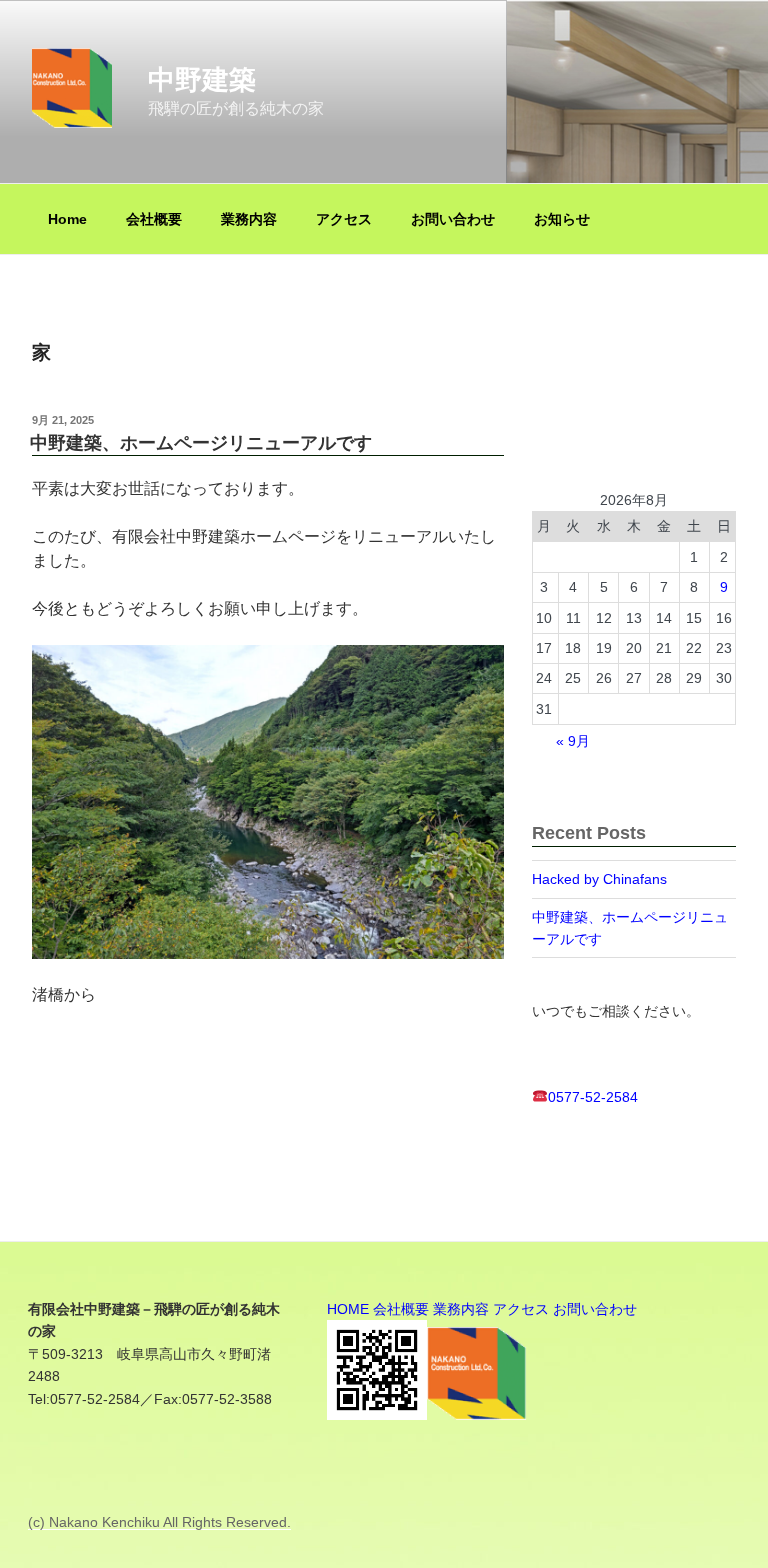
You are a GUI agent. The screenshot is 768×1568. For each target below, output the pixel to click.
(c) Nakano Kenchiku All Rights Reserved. (159, 1522)
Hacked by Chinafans (599, 879)
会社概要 (154, 219)
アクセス (344, 219)
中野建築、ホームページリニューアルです (201, 443)
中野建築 (202, 79)
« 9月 (573, 741)
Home (67, 219)
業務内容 (249, 219)
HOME (348, 1309)
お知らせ (562, 219)
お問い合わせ (453, 219)
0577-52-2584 (593, 1097)
